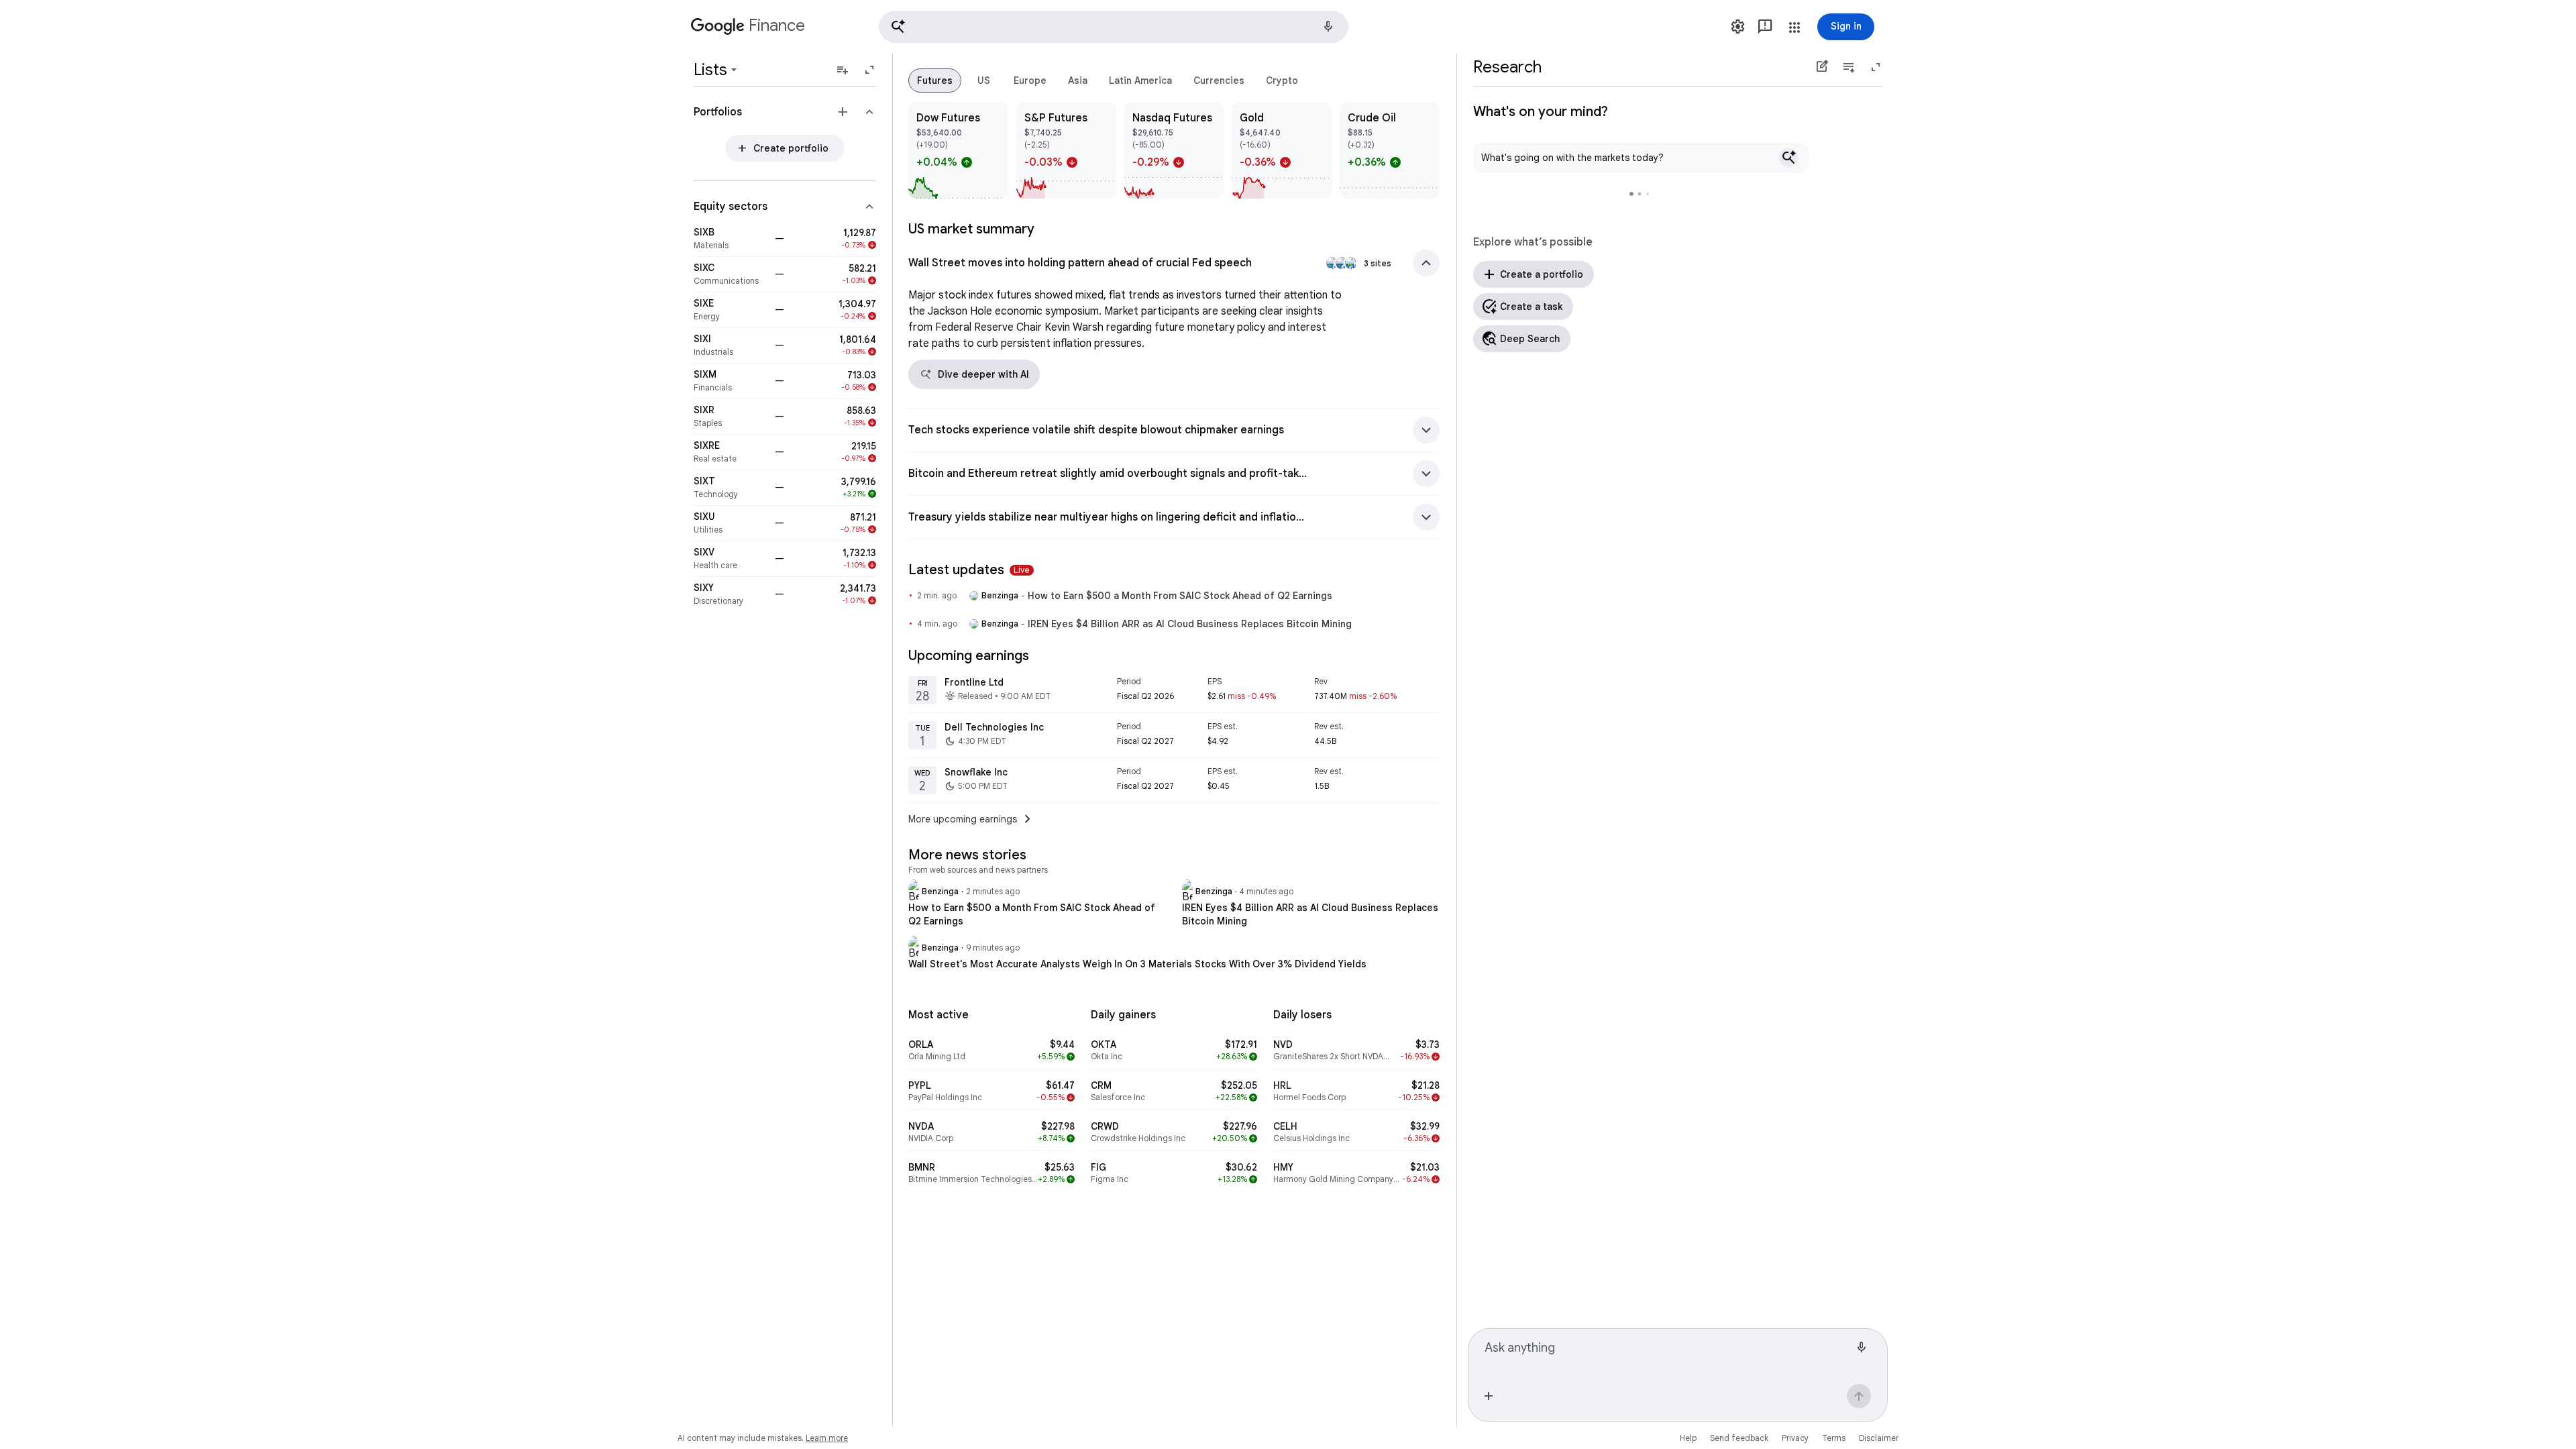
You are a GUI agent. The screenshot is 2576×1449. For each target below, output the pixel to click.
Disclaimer (1879, 1438)
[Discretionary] (730, 594)
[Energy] (730, 310)
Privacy (1795, 1438)
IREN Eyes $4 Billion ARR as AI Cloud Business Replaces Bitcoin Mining (1190, 624)
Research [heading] (1507, 67)
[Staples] (730, 417)
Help (1688, 1438)
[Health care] (730, 559)
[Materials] (730, 239)
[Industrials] (730, 345)
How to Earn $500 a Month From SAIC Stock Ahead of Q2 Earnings (1180, 596)
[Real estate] (730, 452)
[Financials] (730, 381)
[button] (1114, 27)
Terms (1834, 1438)
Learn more (827, 1438)
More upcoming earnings (972, 819)
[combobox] (1667, 1354)
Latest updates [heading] (969, 570)
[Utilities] (730, 523)
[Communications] (730, 274)
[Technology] (730, 488)
